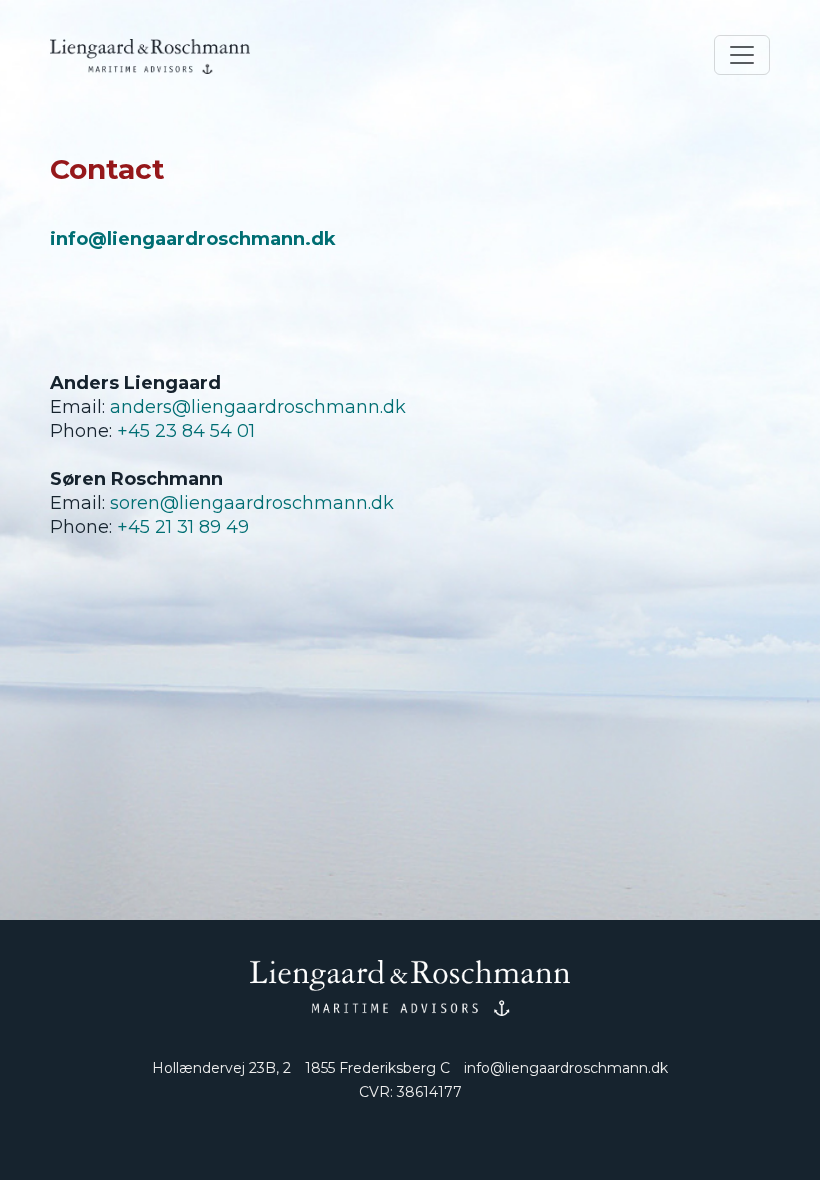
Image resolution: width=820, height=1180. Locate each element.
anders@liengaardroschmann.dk (258, 407)
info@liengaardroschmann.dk (566, 1068)
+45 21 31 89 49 (183, 527)
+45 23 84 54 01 (186, 431)
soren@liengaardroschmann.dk (252, 503)
